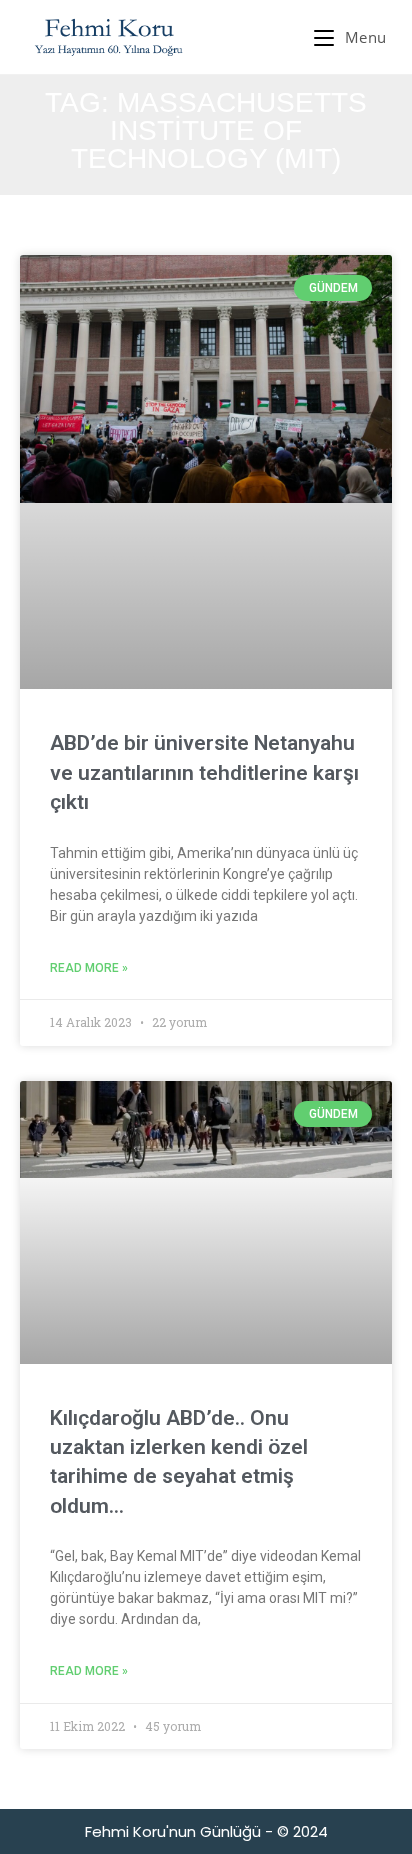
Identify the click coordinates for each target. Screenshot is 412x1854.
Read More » (89, 968)
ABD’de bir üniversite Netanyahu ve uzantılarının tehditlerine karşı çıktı (204, 772)
